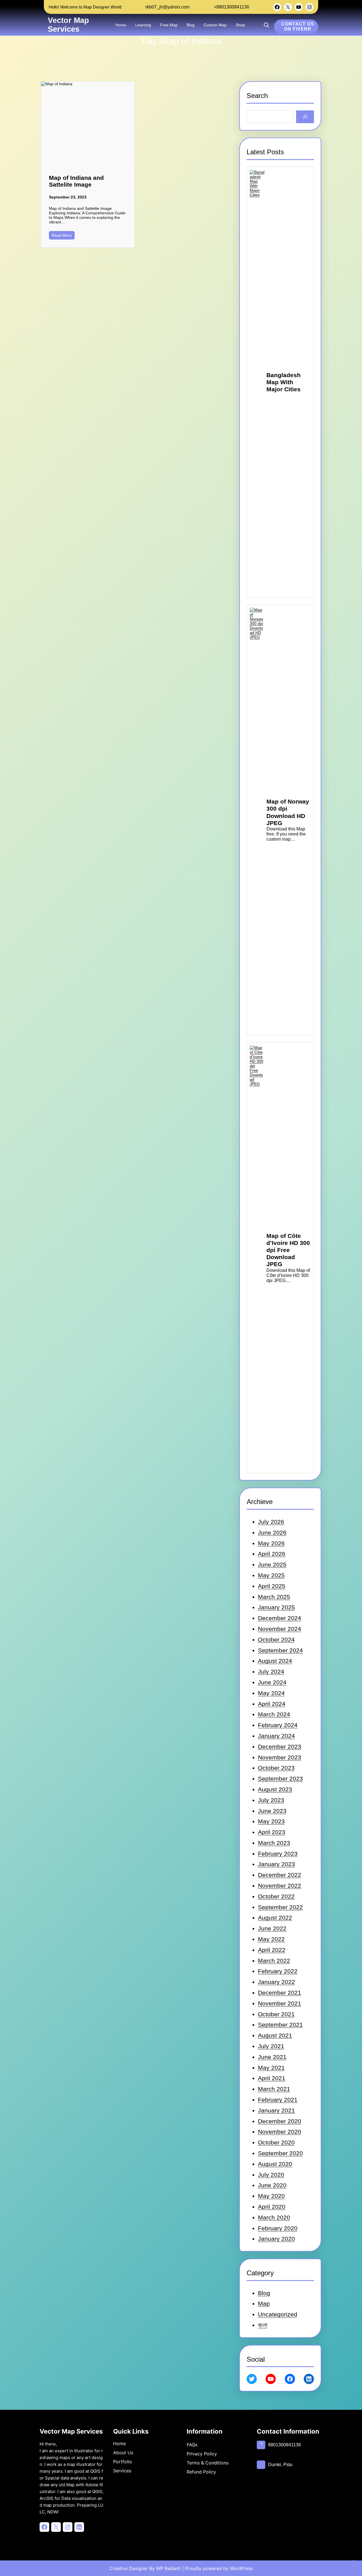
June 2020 (272, 2185)
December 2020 (280, 2121)
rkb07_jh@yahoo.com (167, 7)
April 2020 (272, 2207)
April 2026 (272, 1554)
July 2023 (271, 1800)
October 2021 (276, 2014)
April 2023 (272, 1832)
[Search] (305, 117)
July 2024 (271, 1672)
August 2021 (275, 2035)
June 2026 (272, 1532)
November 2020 (280, 2132)
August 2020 (275, 2164)
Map (264, 2303)
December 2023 (280, 1747)
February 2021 (278, 2100)
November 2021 (280, 2003)
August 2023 (275, 1789)
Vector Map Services (68, 25)
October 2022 (276, 1896)
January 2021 (276, 2110)
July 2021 (271, 2046)
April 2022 (272, 1950)
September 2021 (280, 2025)
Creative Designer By (132, 2568)
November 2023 (280, 1757)
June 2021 (272, 2057)
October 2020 (276, 2142)
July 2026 (271, 1522)
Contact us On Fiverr (298, 26)
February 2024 (278, 1725)
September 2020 (280, 2153)
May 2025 (271, 1575)
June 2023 (272, 1811)
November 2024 (280, 1629)
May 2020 (271, 2196)
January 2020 (276, 2239)
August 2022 (275, 1918)
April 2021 (272, 2078)
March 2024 (274, 1714)
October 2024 (276, 1640)
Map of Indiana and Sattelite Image (76, 181)
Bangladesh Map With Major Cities (284, 382)
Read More (62, 235)
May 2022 (271, 1939)
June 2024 (272, 1682)
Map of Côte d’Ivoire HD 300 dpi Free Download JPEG (288, 1250)
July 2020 (271, 2175)
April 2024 (272, 1704)
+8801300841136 (231, 7)
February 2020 (278, 2228)
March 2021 (274, 2089)
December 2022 (280, 1875)
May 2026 (271, 1543)
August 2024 (275, 1661)
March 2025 (274, 1597)
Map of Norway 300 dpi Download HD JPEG (288, 812)
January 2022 (276, 1982)
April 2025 (272, 1586)
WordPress (241, 2568)
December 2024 (280, 1618)
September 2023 (280, 1779)
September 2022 (280, 1907)
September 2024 (280, 1650)
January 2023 (276, 1864)
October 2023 (276, 1768)
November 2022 (280, 1886)
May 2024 (271, 1693)
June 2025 (272, 1564)
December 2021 (280, 1993)
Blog (264, 2293)
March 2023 (274, 1843)
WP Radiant (168, 2568)
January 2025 (276, 1607)
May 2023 (271, 1821)
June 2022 (272, 1928)
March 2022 (274, 1961)
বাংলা (263, 2325)
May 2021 (271, 2068)
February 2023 (278, 1854)
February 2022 (278, 1971)
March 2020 (274, 2217)
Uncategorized (278, 2314)
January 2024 (276, 1736)
